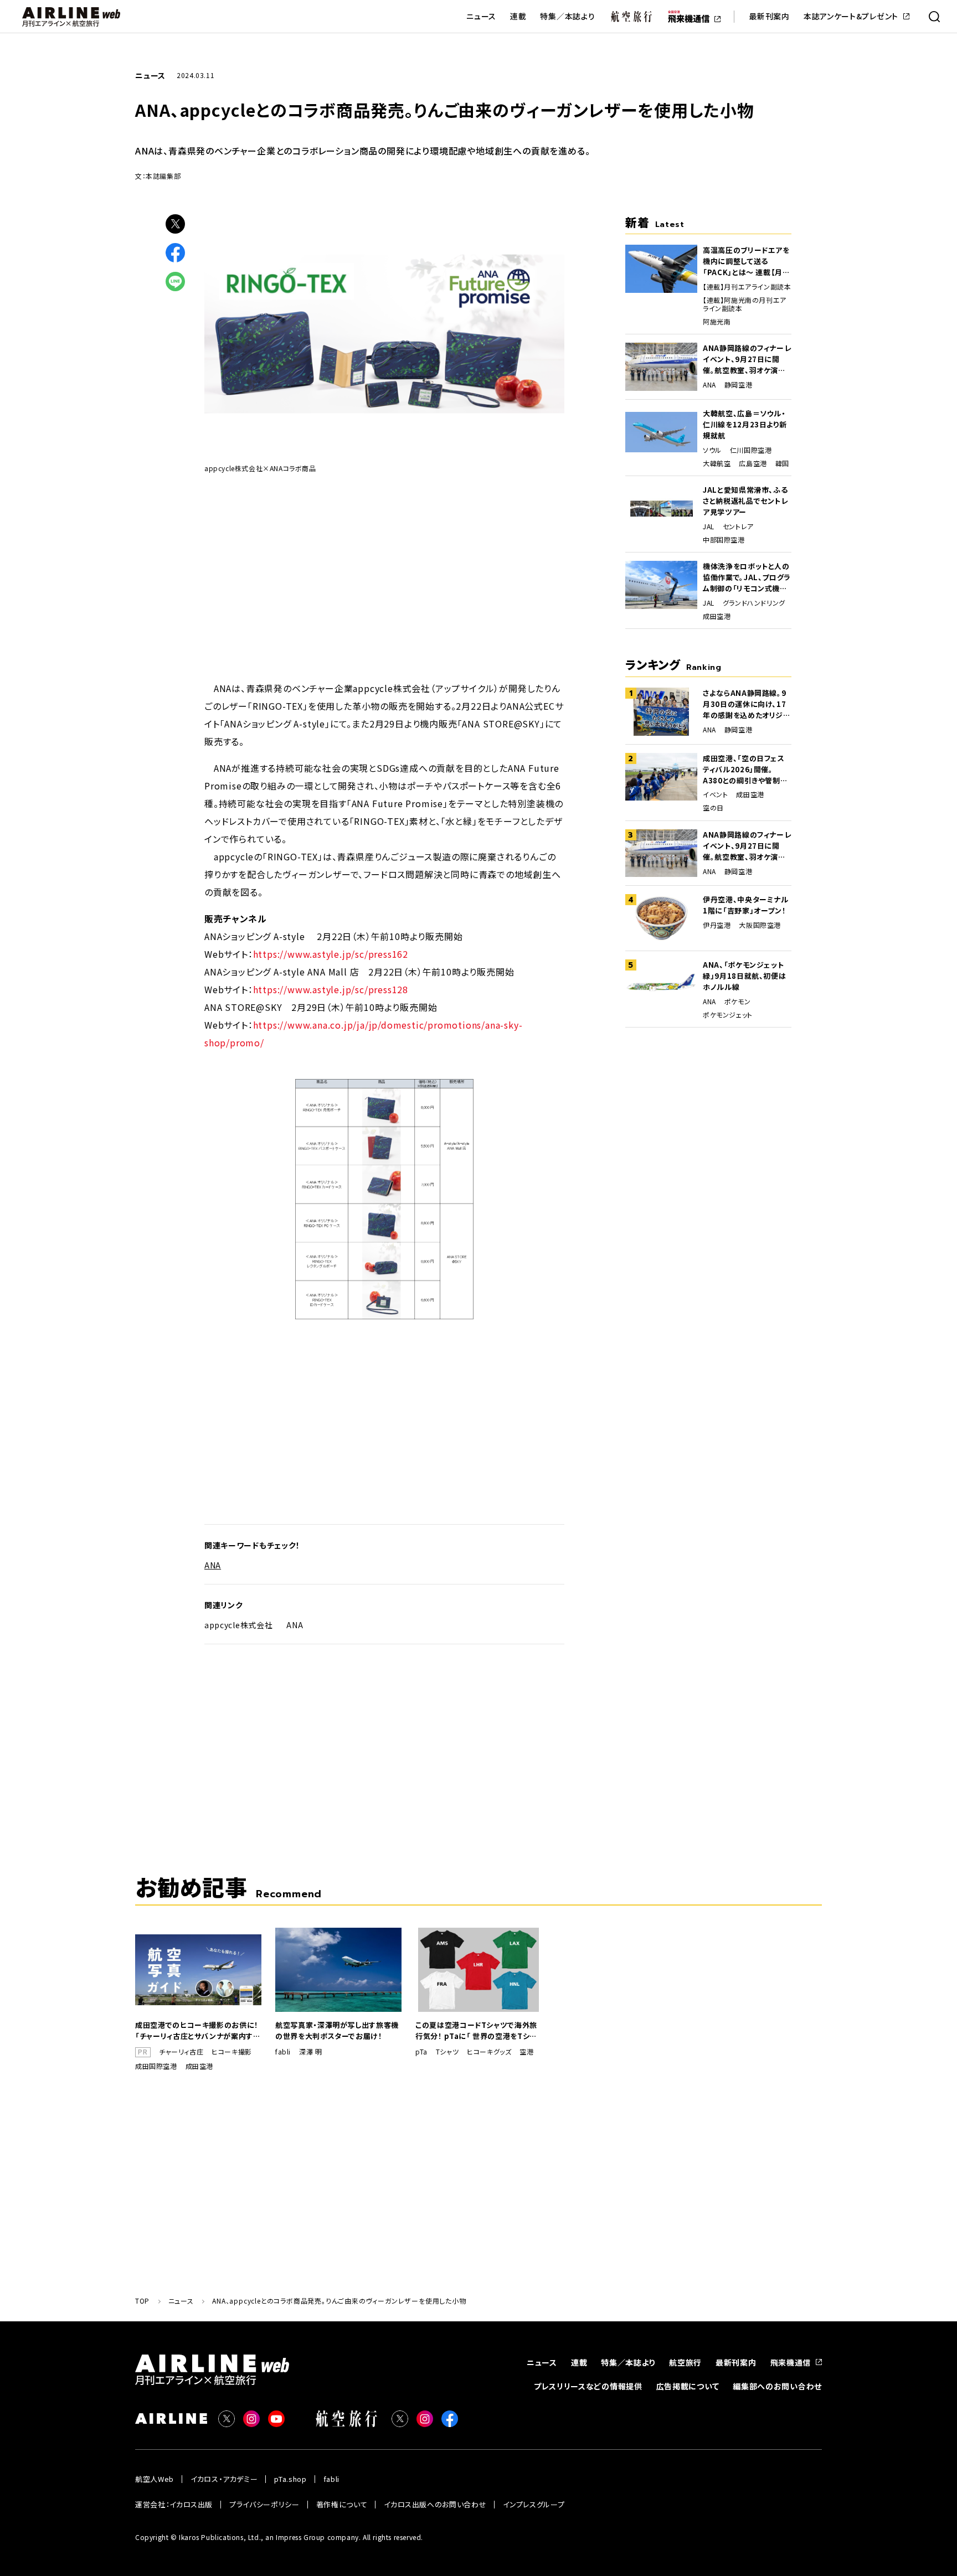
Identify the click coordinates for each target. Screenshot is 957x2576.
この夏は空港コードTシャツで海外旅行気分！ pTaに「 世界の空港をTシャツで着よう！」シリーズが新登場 (476, 2031)
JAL (709, 526)
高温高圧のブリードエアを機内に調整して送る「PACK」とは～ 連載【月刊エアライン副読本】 (747, 261)
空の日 (713, 808)
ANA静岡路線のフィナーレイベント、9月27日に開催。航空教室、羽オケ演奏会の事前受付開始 (747, 359)
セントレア (738, 526)
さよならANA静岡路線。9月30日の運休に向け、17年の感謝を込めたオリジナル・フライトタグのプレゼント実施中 (747, 704)
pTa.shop (290, 2479)
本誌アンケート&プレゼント (851, 16)
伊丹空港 (717, 925)
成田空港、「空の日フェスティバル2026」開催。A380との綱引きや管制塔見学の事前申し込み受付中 (745, 770)
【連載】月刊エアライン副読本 (747, 287)
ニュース (481, 16)
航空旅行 (685, 2362)
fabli (283, 2052)
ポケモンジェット (728, 1015)
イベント (715, 794)
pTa (421, 2052)
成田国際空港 (156, 2066)
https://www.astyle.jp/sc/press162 (331, 954)
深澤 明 (310, 2052)
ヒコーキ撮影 (232, 2052)
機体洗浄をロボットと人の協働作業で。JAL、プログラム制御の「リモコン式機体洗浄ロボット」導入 (747, 577)
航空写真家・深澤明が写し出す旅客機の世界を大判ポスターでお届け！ (337, 2030)
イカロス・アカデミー (224, 2479)
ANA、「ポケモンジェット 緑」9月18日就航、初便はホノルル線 (744, 976)
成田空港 (717, 616)
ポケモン (737, 1002)
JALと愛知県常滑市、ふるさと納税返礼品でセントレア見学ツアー (745, 501)
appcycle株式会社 (238, 1625)
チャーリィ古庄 (181, 2052)
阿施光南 (717, 322)
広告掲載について (688, 2386)
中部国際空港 (724, 540)
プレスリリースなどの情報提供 (588, 2386)
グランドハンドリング (754, 603)
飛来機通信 (791, 2362)
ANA (213, 1565)
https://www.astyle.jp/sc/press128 (331, 989)
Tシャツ (447, 2052)
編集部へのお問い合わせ (777, 2386)
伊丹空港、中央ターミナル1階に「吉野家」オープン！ (746, 905)
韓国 (782, 463)
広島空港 (753, 463)
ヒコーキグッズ (489, 2052)
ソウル (712, 450)
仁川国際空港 (751, 450)
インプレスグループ (534, 2504)
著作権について (342, 2504)
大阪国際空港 (760, 925)
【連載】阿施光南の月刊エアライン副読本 (745, 304)
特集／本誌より (567, 16)
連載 (518, 16)
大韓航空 (717, 463)
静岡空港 (738, 385)
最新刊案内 (769, 16)
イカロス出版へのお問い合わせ (435, 2504)
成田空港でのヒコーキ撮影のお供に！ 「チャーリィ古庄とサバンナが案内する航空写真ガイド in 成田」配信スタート (198, 2031)
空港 (526, 2052)
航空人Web (155, 2479)
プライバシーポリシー (264, 2504)
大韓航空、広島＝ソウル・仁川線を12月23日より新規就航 (745, 424)
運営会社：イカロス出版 (174, 2504)
